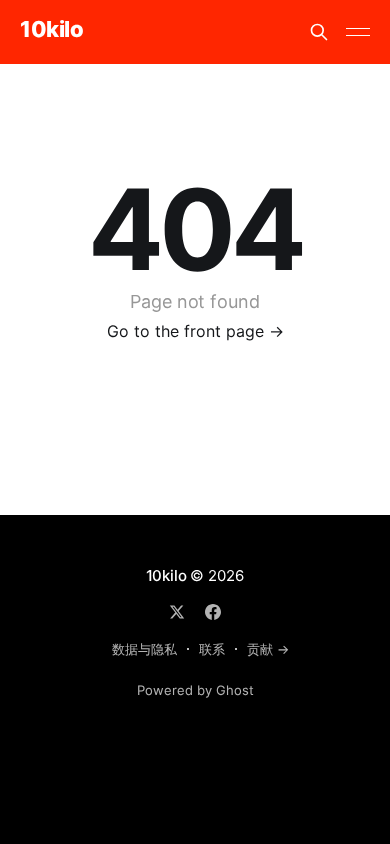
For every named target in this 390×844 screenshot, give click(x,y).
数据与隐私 (144, 649)
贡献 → (268, 649)
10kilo (51, 29)
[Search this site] (319, 32)
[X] (177, 612)
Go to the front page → (195, 331)
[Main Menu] (358, 32)
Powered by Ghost (195, 690)
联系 (212, 649)
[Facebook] (213, 612)
